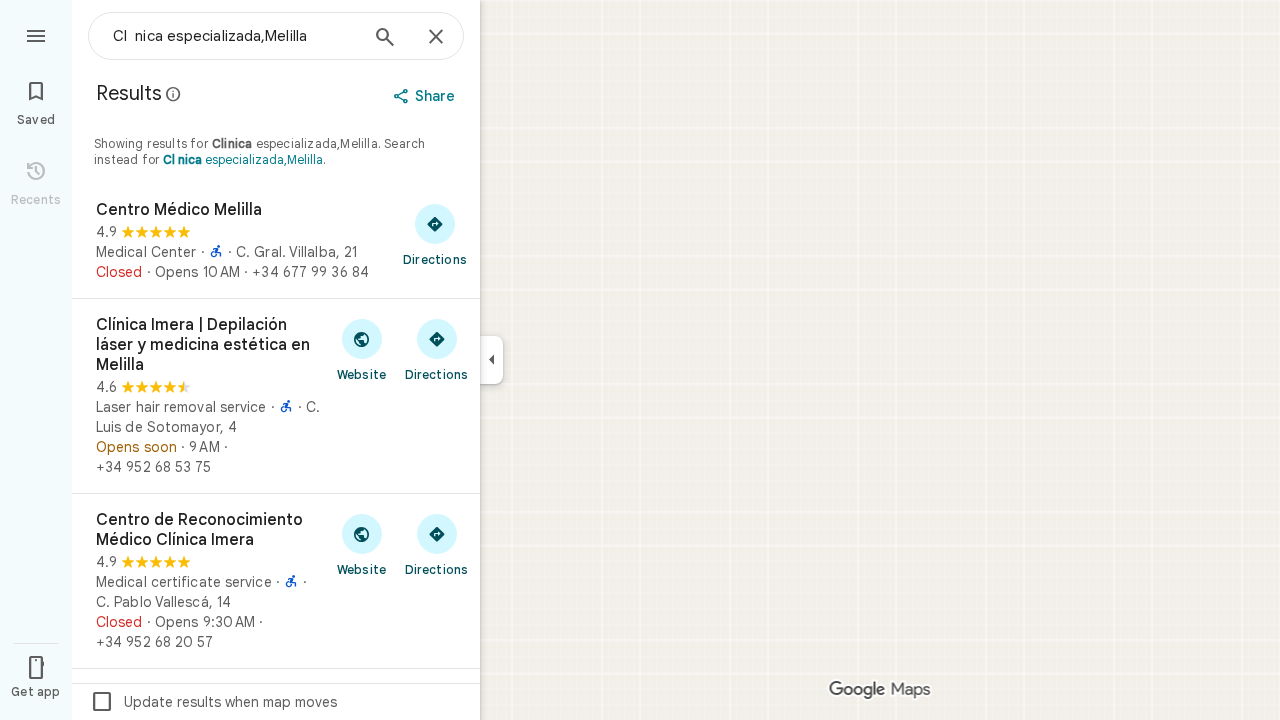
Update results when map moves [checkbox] (213, 702)
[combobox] (235, 36)
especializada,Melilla (243, 159)
